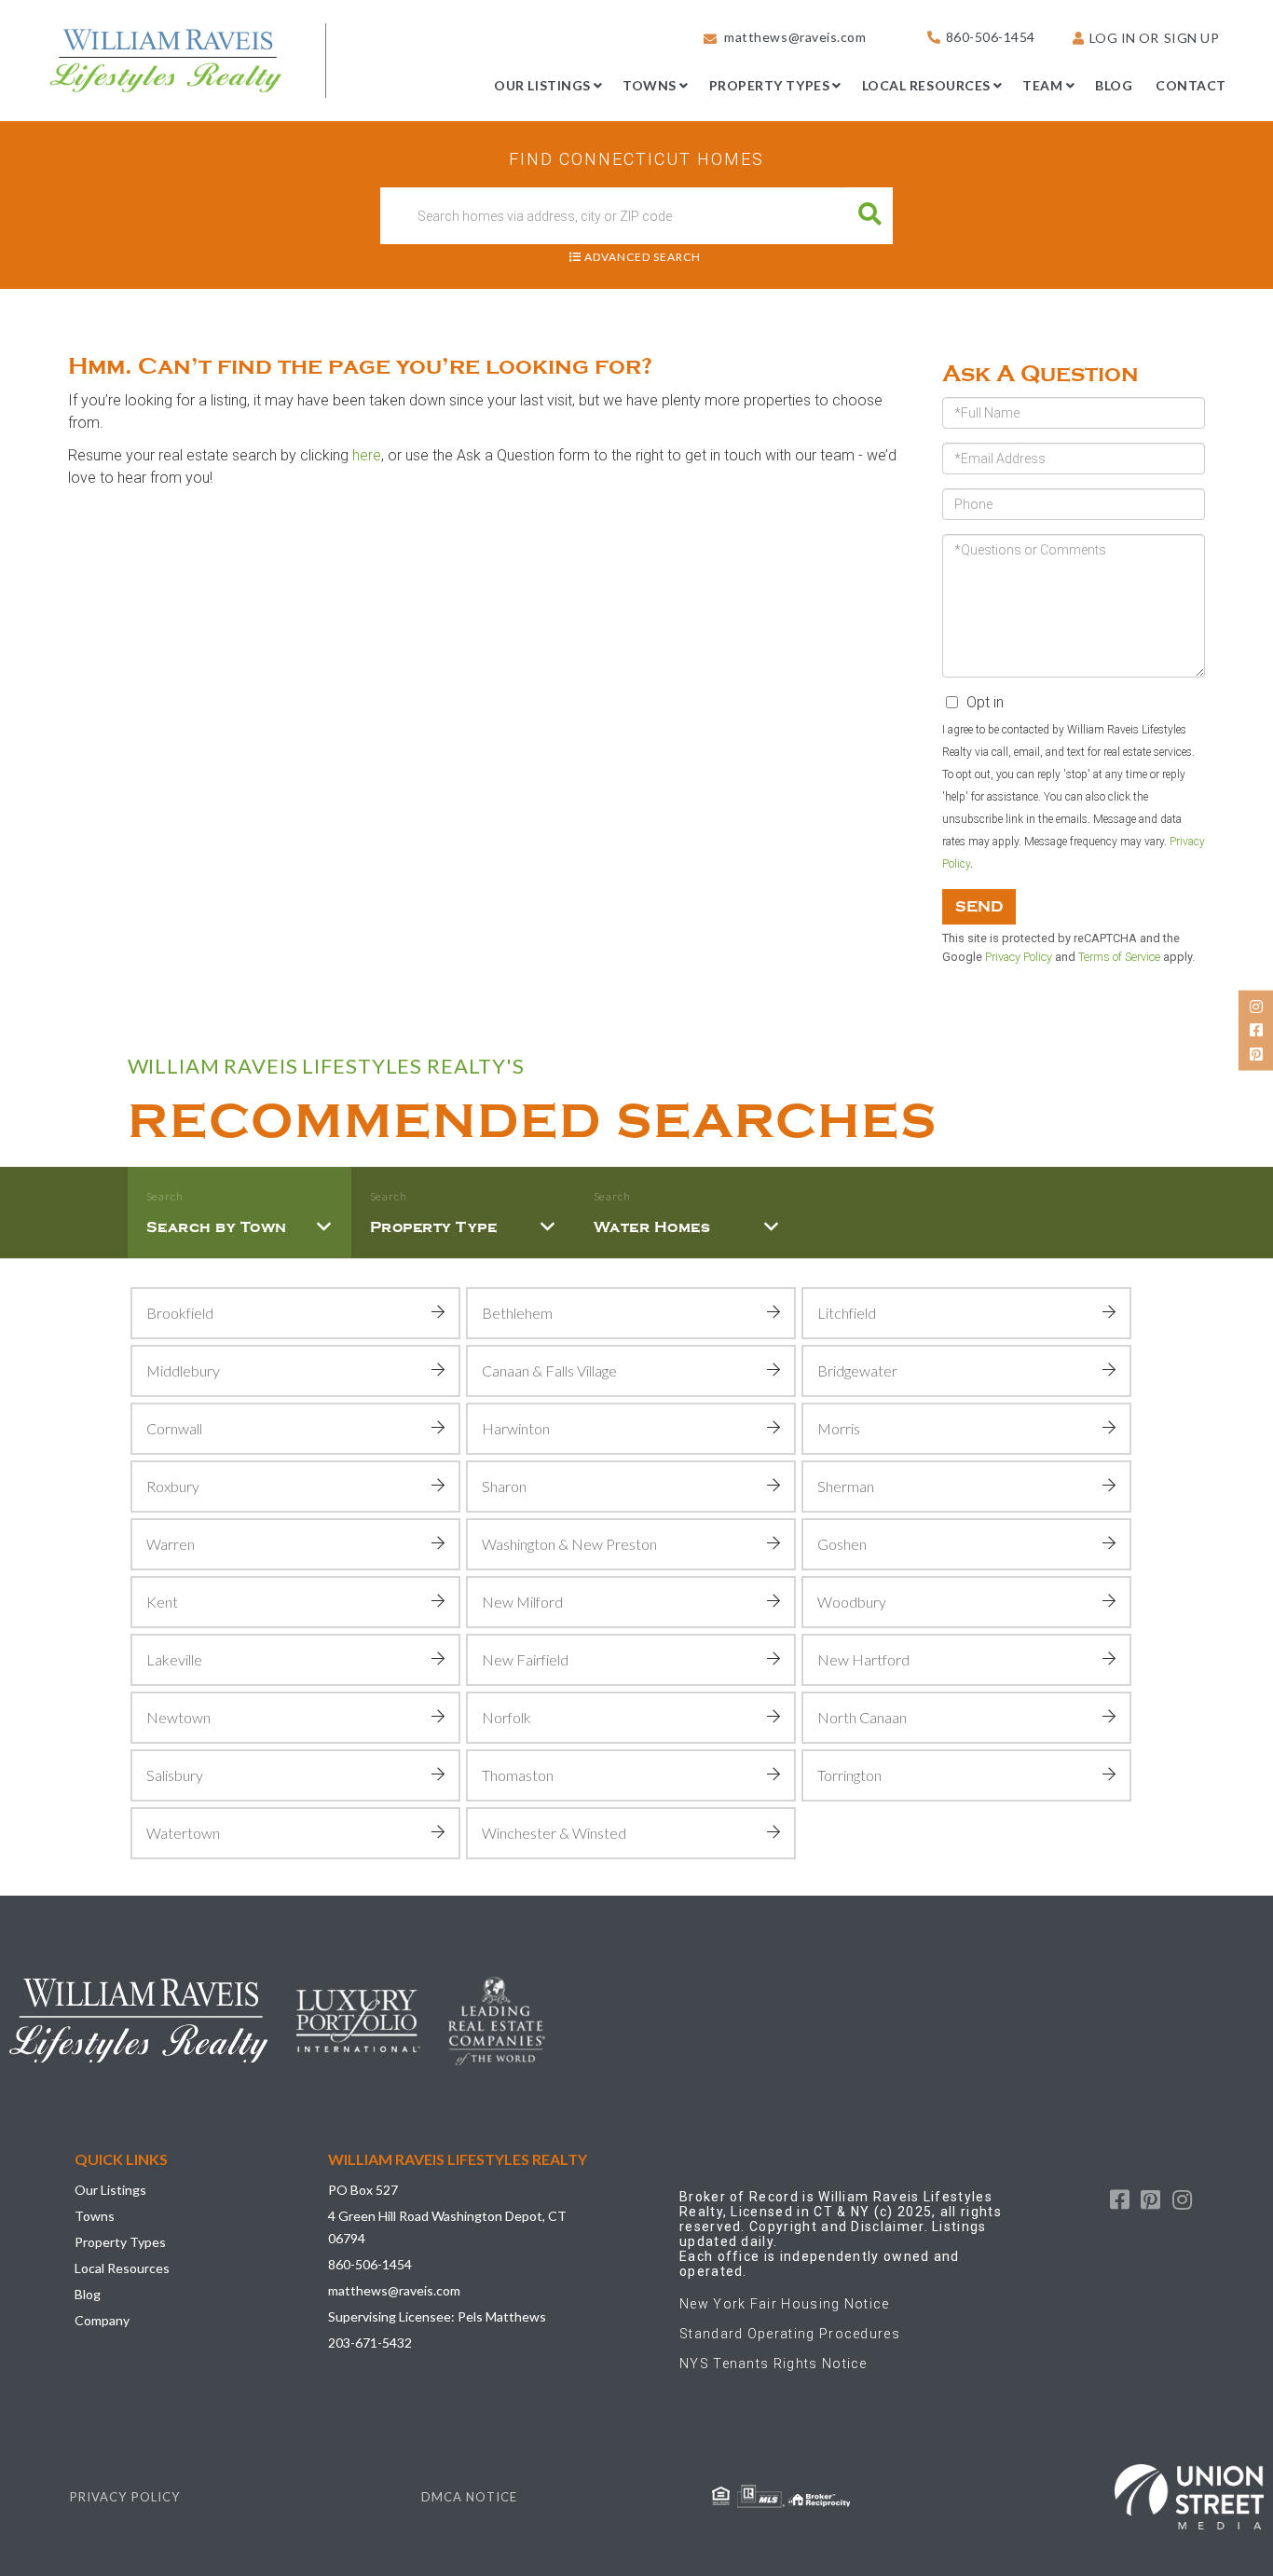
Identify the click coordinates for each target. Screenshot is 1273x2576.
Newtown (178, 1717)
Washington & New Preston (569, 1544)
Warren (171, 1544)
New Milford (522, 1602)
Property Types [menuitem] (770, 85)
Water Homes (652, 1227)
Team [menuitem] (1042, 85)
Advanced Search (643, 257)
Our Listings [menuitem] (542, 85)
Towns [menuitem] (650, 85)
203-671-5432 (370, 2343)
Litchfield (847, 1313)
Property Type (434, 1227)
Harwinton (516, 1428)
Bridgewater (857, 1370)
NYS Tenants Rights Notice (773, 2364)
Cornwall (174, 1428)
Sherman (846, 1486)
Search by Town (217, 1227)
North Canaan (862, 1717)
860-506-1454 (991, 37)
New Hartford (863, 1659)
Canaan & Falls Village (549, 1370)
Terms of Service (1119, 957)
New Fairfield (525, 1659)
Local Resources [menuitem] (926, 85)
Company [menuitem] (102, 2320)
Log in (1113, 38)
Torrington (849, 1775)
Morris (839, 1428)
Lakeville (174, 1659)
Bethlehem (517, 1313)
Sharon (504, 1486)
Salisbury (175, 1775)
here (367, 455)
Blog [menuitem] (1114, 85)
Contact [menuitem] (1191, 85)
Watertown (183, 1833)
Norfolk (506, 1717)
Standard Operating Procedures (790, 2334)
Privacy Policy (1019, 957)
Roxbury (173, 1486)
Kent (162, 1602)
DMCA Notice (469, 2497)
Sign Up (1192, 38)
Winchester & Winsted (554, 1833)
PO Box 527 (363, 2190)
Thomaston (518, 1775)
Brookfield (180, 1313)
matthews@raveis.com (795, 37)
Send (979, 907)
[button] (870, 216)
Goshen (842, 1544)
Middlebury (183, 1370)
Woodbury (852, 1602)
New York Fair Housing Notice (785, 2304)
